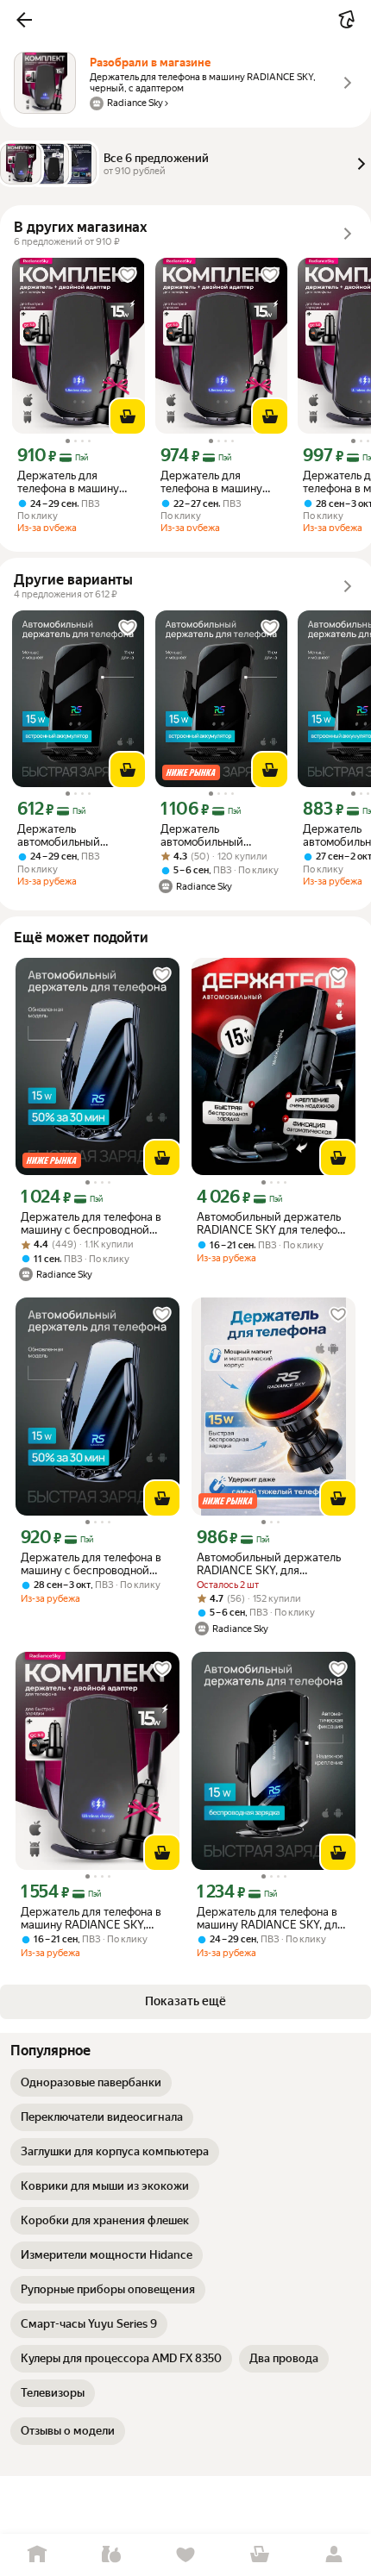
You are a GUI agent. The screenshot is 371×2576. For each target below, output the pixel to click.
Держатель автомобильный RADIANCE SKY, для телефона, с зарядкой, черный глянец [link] (75, 835)
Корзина (260, 2555)
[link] (91, 2083)
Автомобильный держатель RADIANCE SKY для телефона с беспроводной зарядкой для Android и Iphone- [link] (273, 1223)
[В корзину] (128, 416)
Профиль (334, 2555)
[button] (24, 20)
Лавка (111, 2555)
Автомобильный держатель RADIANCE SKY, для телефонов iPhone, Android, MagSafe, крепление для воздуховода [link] (269, 1564)
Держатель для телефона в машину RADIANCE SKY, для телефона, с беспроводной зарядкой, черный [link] (270, 1918)
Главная (37, 2555)
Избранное (185, 2555)
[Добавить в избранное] (128, 275)
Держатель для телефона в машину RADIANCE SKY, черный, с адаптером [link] (72, 482)
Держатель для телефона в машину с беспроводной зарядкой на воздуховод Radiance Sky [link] (91, 1223)
